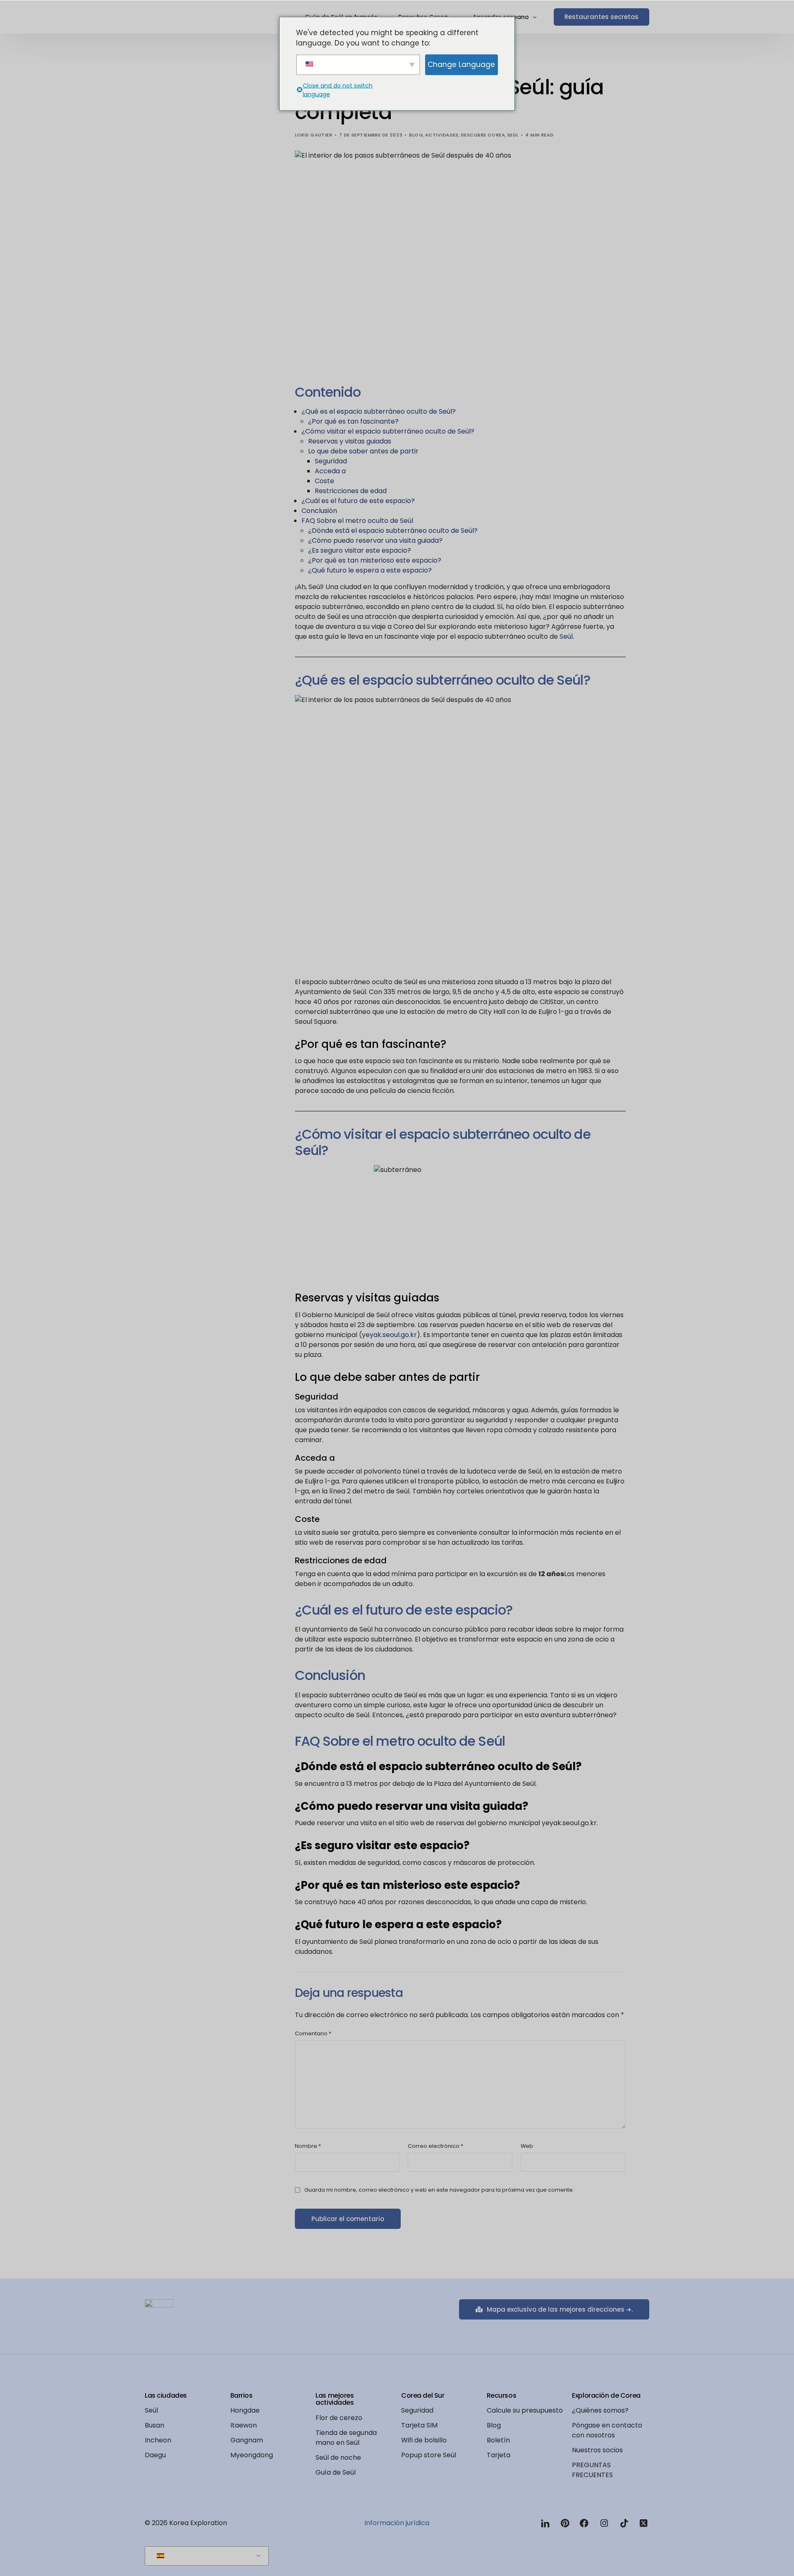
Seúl (513, 135)
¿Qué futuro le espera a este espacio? (370, 570)
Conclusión (319, 511)
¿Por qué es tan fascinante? (353, 421)
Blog (416, 135)
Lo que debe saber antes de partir (363, 451)
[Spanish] (205, 2556)
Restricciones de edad (351, 491)
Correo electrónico (435, 2146)
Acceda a (330, 471)
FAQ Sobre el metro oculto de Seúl (357, 521)
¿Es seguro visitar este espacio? (360, 550)
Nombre (308, 2146)
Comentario (313, 2033)
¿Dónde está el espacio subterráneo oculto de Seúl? (393, 531)
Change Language (461, 64)
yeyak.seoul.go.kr (389, 1335)
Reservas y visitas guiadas (350, 441)
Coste (324, 481)
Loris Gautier (314, 135)
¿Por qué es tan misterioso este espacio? (375, 560)
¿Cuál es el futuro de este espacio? (358, 501)
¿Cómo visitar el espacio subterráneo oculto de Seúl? (388, 431)
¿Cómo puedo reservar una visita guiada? (375, 540)
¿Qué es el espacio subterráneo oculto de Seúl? (379, 411)
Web (527, 2146)
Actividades (442, 135)
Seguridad (331, 461)
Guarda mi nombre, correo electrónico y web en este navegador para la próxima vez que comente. (439, 2190)
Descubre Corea (483, 135)
